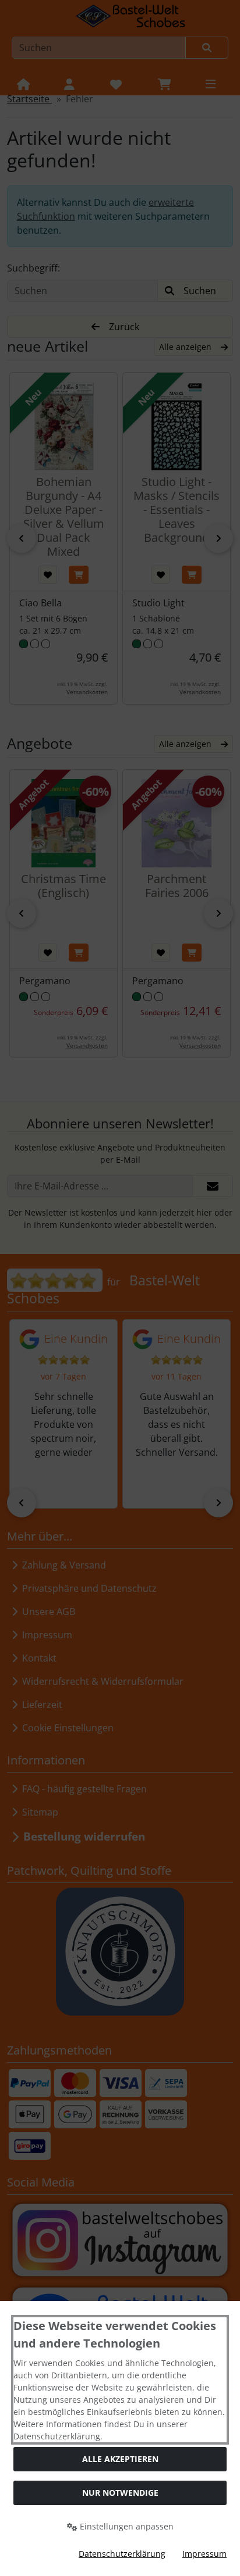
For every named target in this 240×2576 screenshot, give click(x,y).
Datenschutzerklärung (122, 2554)
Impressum (204, 2554)
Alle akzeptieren (120, 2459)
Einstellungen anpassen (126, 2526)
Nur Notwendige (120, 2493)
